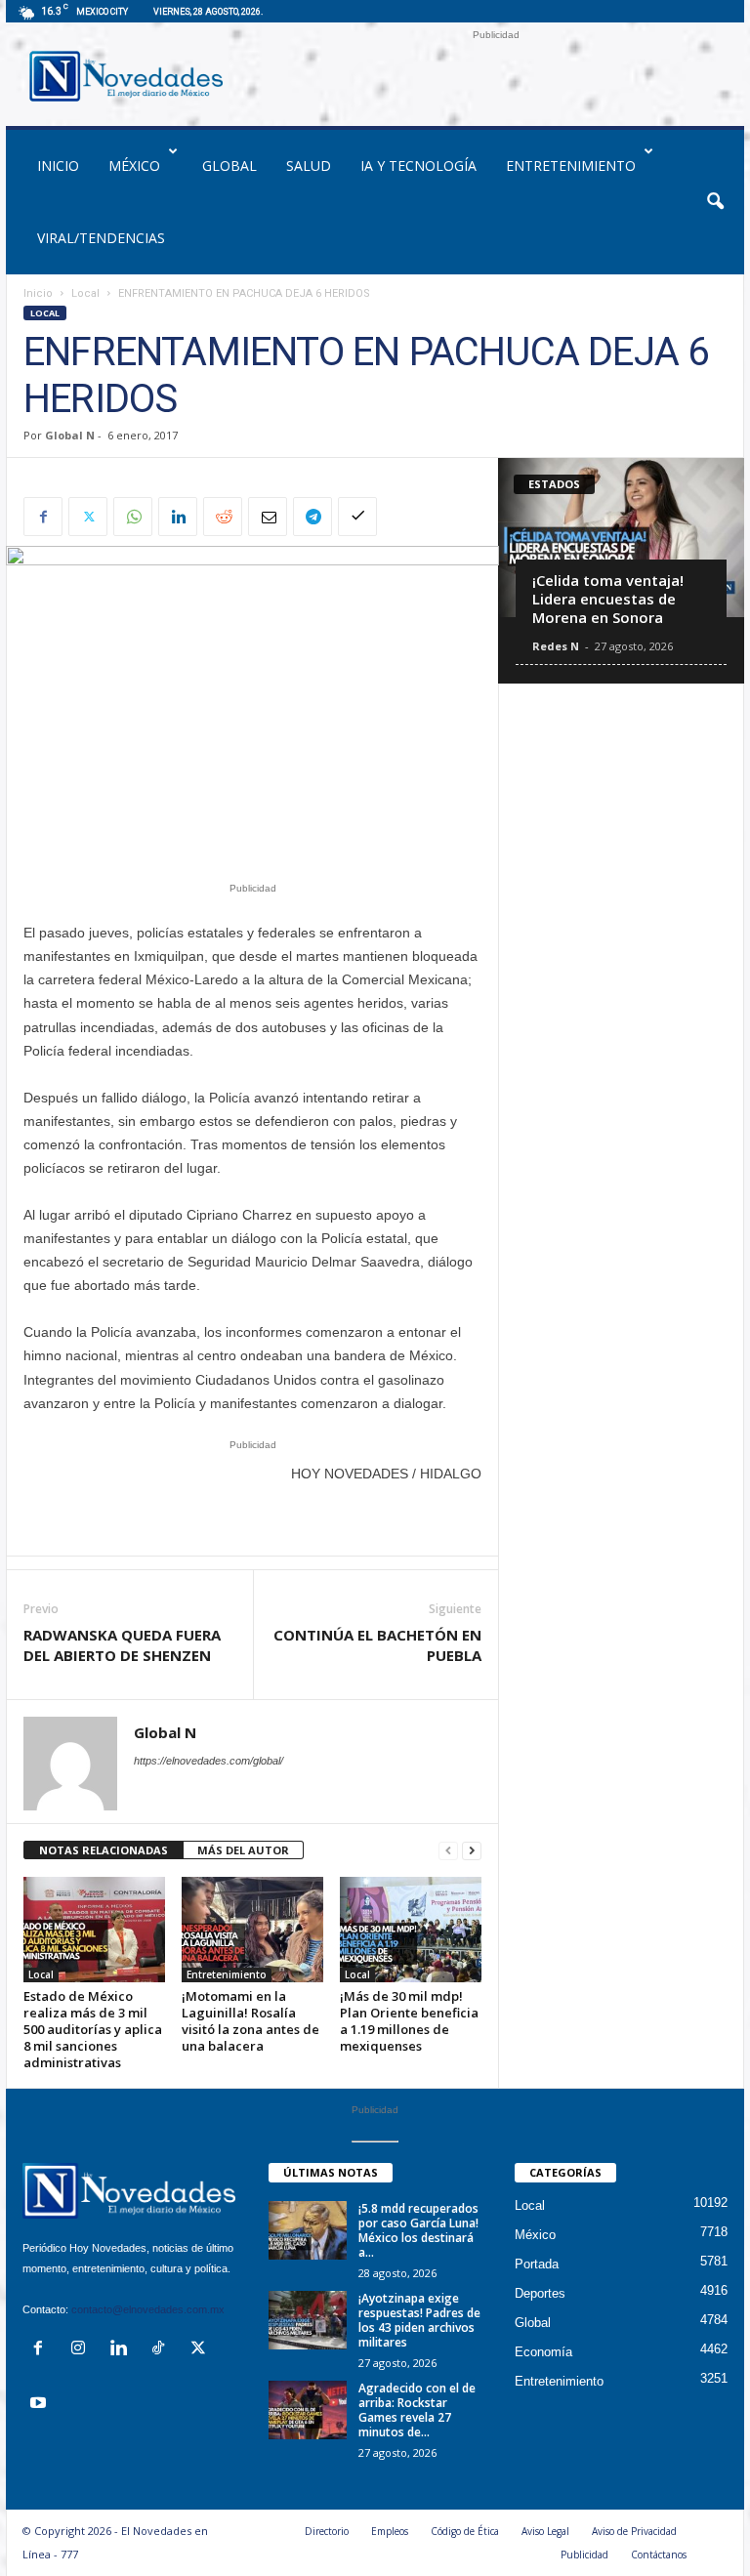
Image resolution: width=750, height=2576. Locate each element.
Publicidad (584, 2555)
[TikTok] (163, 2350)
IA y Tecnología (418, 166)
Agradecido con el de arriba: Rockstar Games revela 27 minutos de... (417, 2410)
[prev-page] (448, 1851)
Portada (537, 2264)
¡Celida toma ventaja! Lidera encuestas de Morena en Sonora (608, 599)
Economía (543, 2352)
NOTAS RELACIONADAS (104, 1850)
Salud (309, 166)
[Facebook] (43, 517)
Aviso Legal (545, 2531)
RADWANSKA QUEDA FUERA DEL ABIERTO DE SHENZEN (122, 1645)
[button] (715, 202)
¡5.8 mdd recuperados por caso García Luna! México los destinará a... (418, 2230)
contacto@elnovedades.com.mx (148, 2309)
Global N (70, 435)
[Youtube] (41, 2405)
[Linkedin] (178, 517)
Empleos (390, 2531)
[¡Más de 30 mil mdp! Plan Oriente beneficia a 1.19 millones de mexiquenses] (411, 1930)
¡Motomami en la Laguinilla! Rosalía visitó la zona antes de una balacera (250, 2021)
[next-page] (472, 1851)
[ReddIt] (223, 517)
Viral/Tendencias (101, 238)
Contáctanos (659, 2555)
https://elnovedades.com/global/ (208, 1761)
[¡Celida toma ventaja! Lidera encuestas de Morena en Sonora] (621, 538)
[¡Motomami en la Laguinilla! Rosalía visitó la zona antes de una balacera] (252, 1930)
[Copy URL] (357, 517)
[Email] (268, 517)
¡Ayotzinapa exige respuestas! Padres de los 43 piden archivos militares (419, 2320)
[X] (88, 517)
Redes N (556, 646)
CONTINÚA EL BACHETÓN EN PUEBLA (377, 1645)
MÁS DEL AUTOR (243, 1850)
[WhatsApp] (133, 517)
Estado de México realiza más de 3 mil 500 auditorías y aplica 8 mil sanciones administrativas (93, 2029)
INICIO (58, 166)
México (134, 166)
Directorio (327, 2531)
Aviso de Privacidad (634, 2531)
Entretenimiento (571, 166)
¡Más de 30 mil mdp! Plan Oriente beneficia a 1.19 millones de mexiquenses (409, 2021)
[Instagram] (83, 2350)
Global (229, 166)
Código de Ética (465, 2531)
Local (85, 293)
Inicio (38, 293)
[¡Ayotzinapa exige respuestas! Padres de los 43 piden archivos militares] (308, 2320)
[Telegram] (312, 517)
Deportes (540, 2293)
